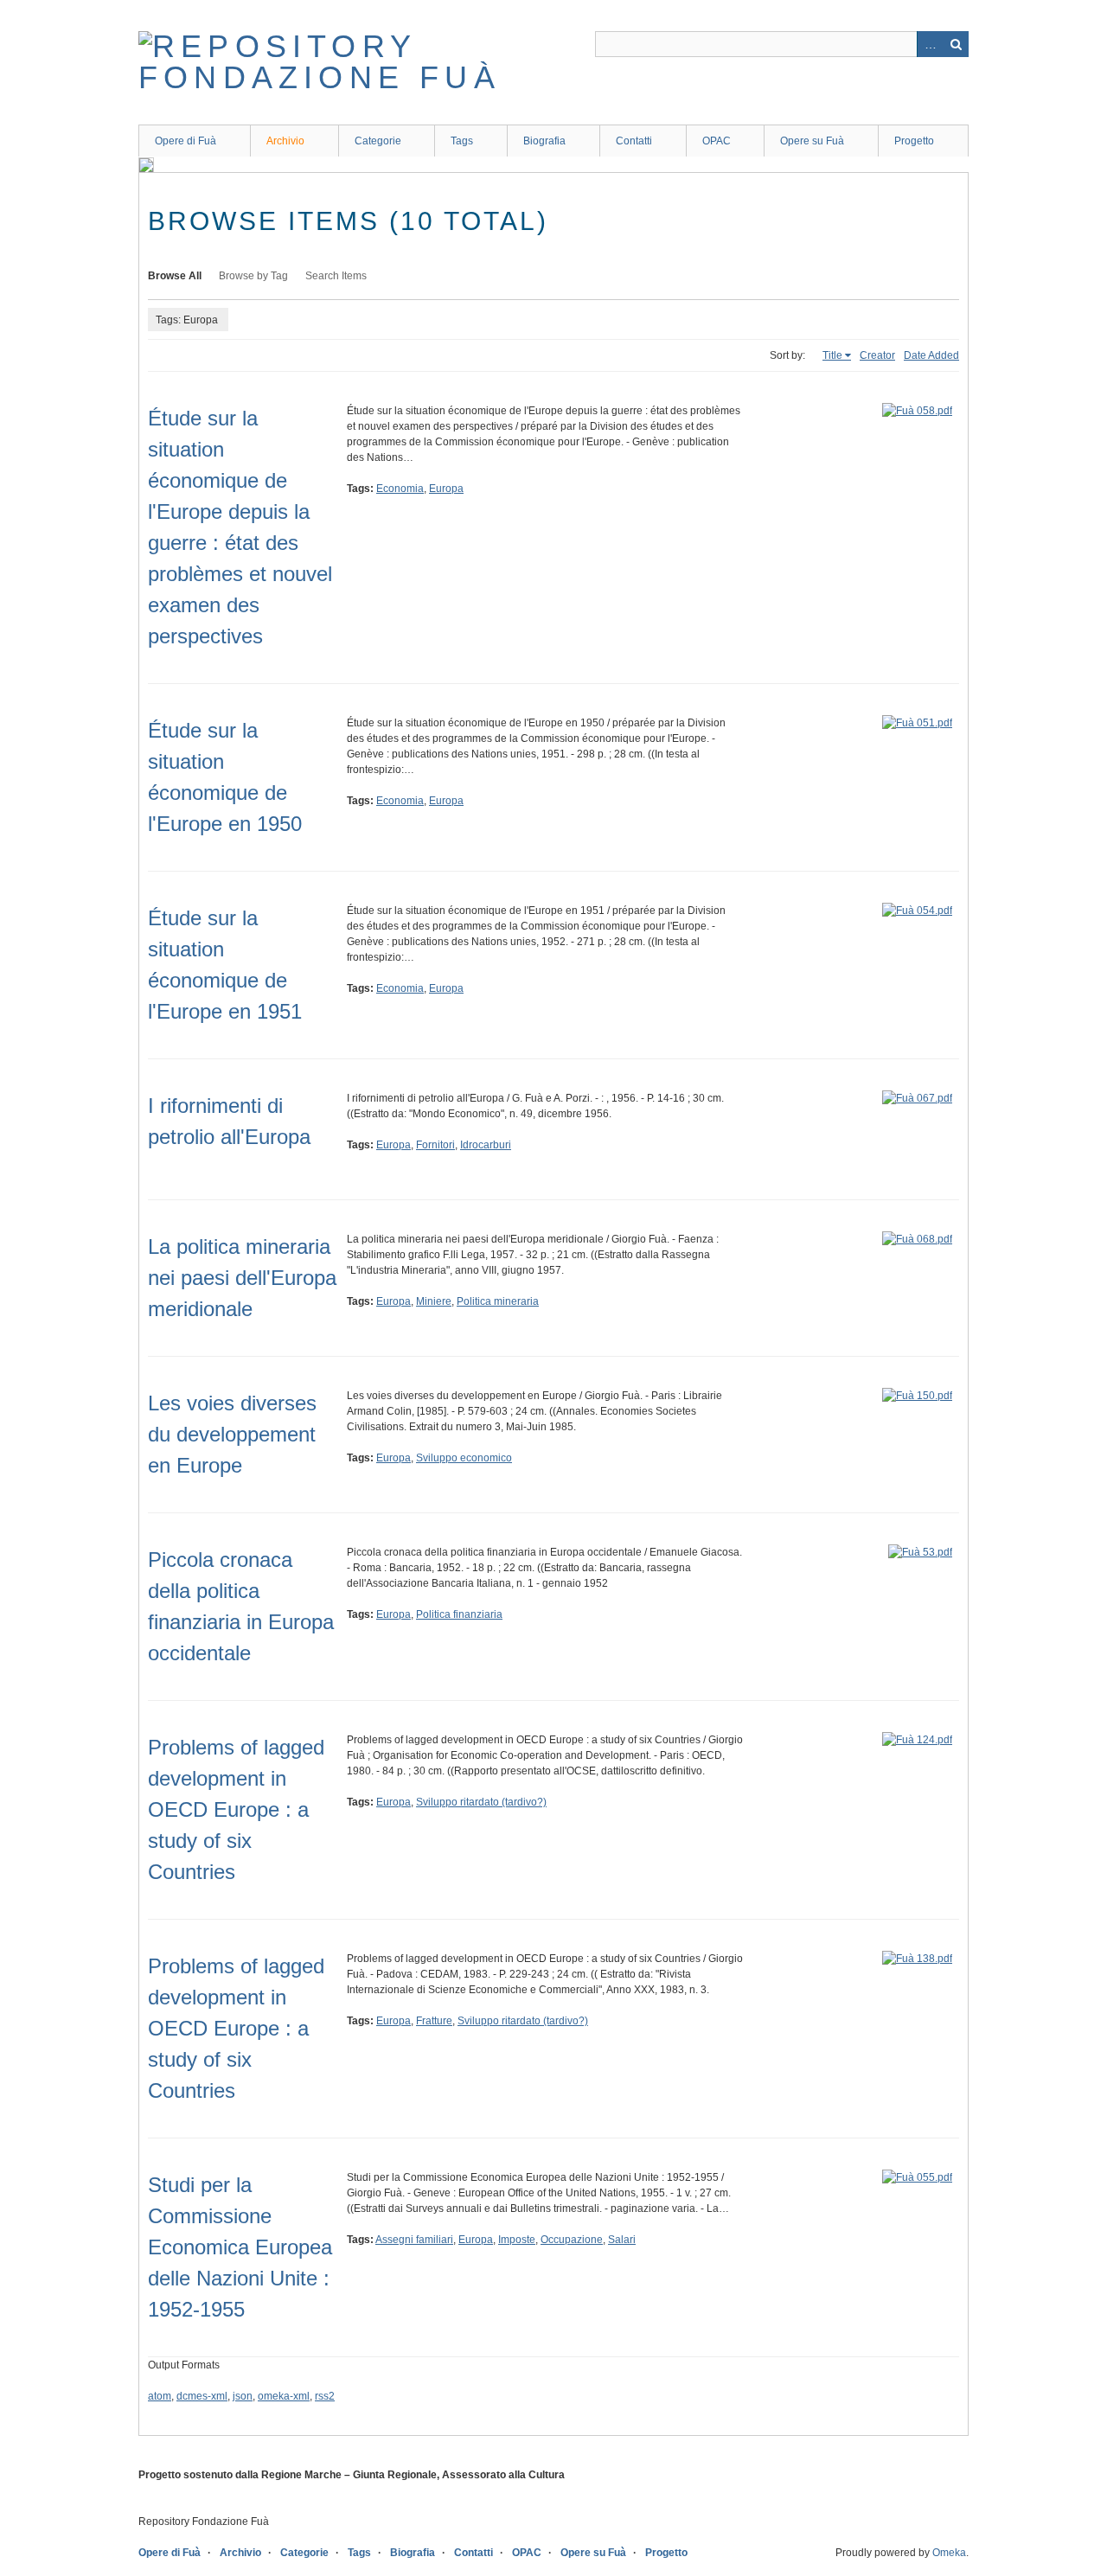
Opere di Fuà (186, 141)
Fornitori (435, 1145)
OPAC (717, 141)
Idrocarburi (486, 1145)
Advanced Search (930, 44)
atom (160, 2396)
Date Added (931, 355)
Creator (877, 355)
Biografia (544, 141)
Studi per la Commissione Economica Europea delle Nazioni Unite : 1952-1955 (240, 2247)
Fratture (434, 2021)
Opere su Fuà (812, 141)
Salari (622, 2240)
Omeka (949, 2553)
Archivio (285, 141)
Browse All (175, 276)
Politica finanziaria (459, 1614)
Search (956, 44)
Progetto (914, 141)
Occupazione (572, 2240)
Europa (446, 489)
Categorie (378, 141)
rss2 (325, 2396)
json (243, 2396)
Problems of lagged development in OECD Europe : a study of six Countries (236, 1809)
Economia (400, 489)
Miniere (434, 1301)
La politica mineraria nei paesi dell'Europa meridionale (242, 1278)
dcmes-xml (202, 2396)
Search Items (336, 276)
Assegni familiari (414, 2240)
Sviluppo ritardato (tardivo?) (481, 1802)
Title (832, 355)
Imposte (517, 2240)
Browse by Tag (253, 276)
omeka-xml (284, 2396)
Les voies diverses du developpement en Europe (232, 1434)
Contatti (634, 141)
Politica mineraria (498, 1301)
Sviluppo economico (464, 1458)
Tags (462, 141)
